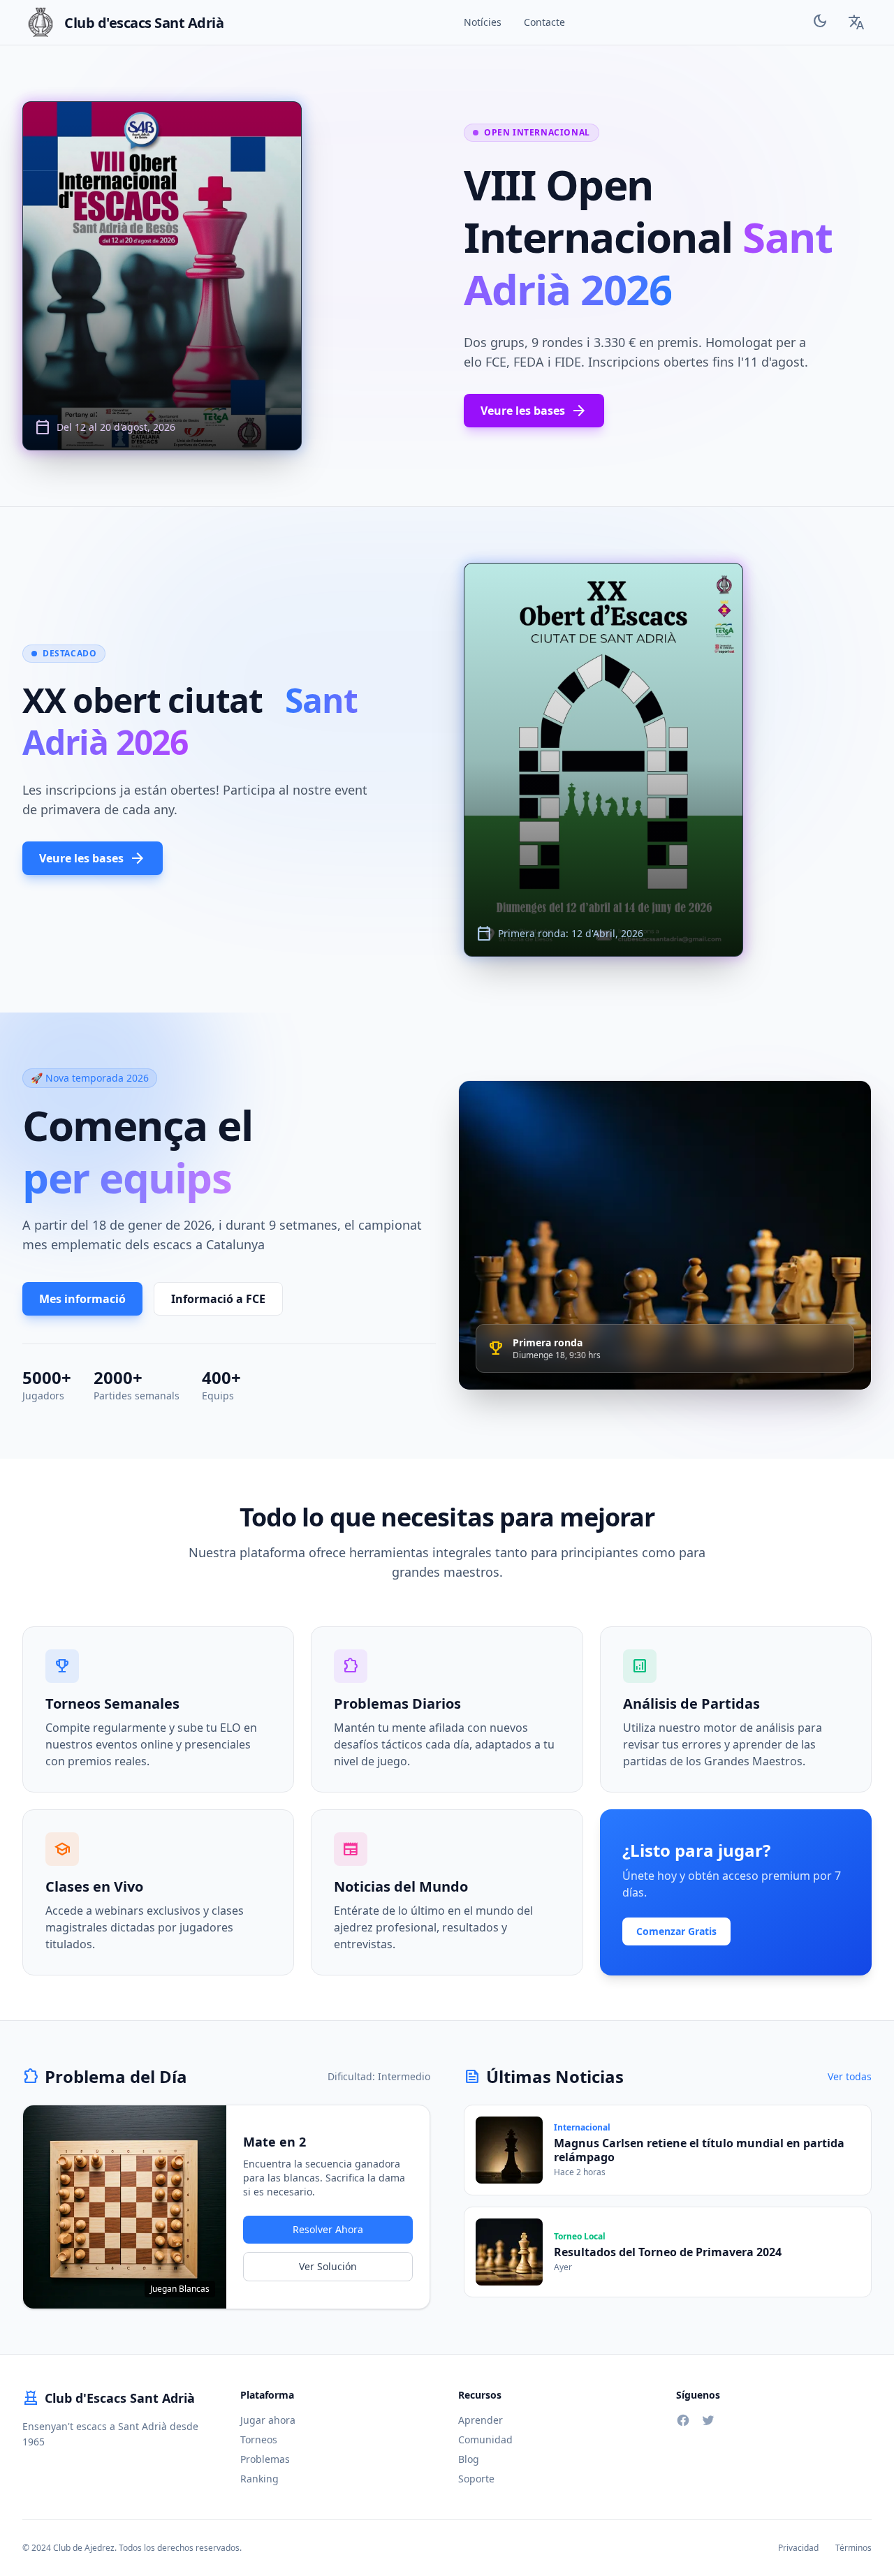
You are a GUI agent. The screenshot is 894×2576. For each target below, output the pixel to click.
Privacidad (798, 2548)
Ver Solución (328, 2266)
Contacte (544, 22)
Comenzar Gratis (676, 1931)
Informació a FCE (218, 1299)
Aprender (481, 2420)
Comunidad (485, 2439)
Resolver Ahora (328, 2229)
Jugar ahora (268, 2420)
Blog (469, 2459)
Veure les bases (534, 411)
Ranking (259, 2479)
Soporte (476, 2479)
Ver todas (850, 2076)
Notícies (483, 22)
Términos (853, 2548)
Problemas (265, 2459)
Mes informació (82, 1299)
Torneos (259, 2439)
